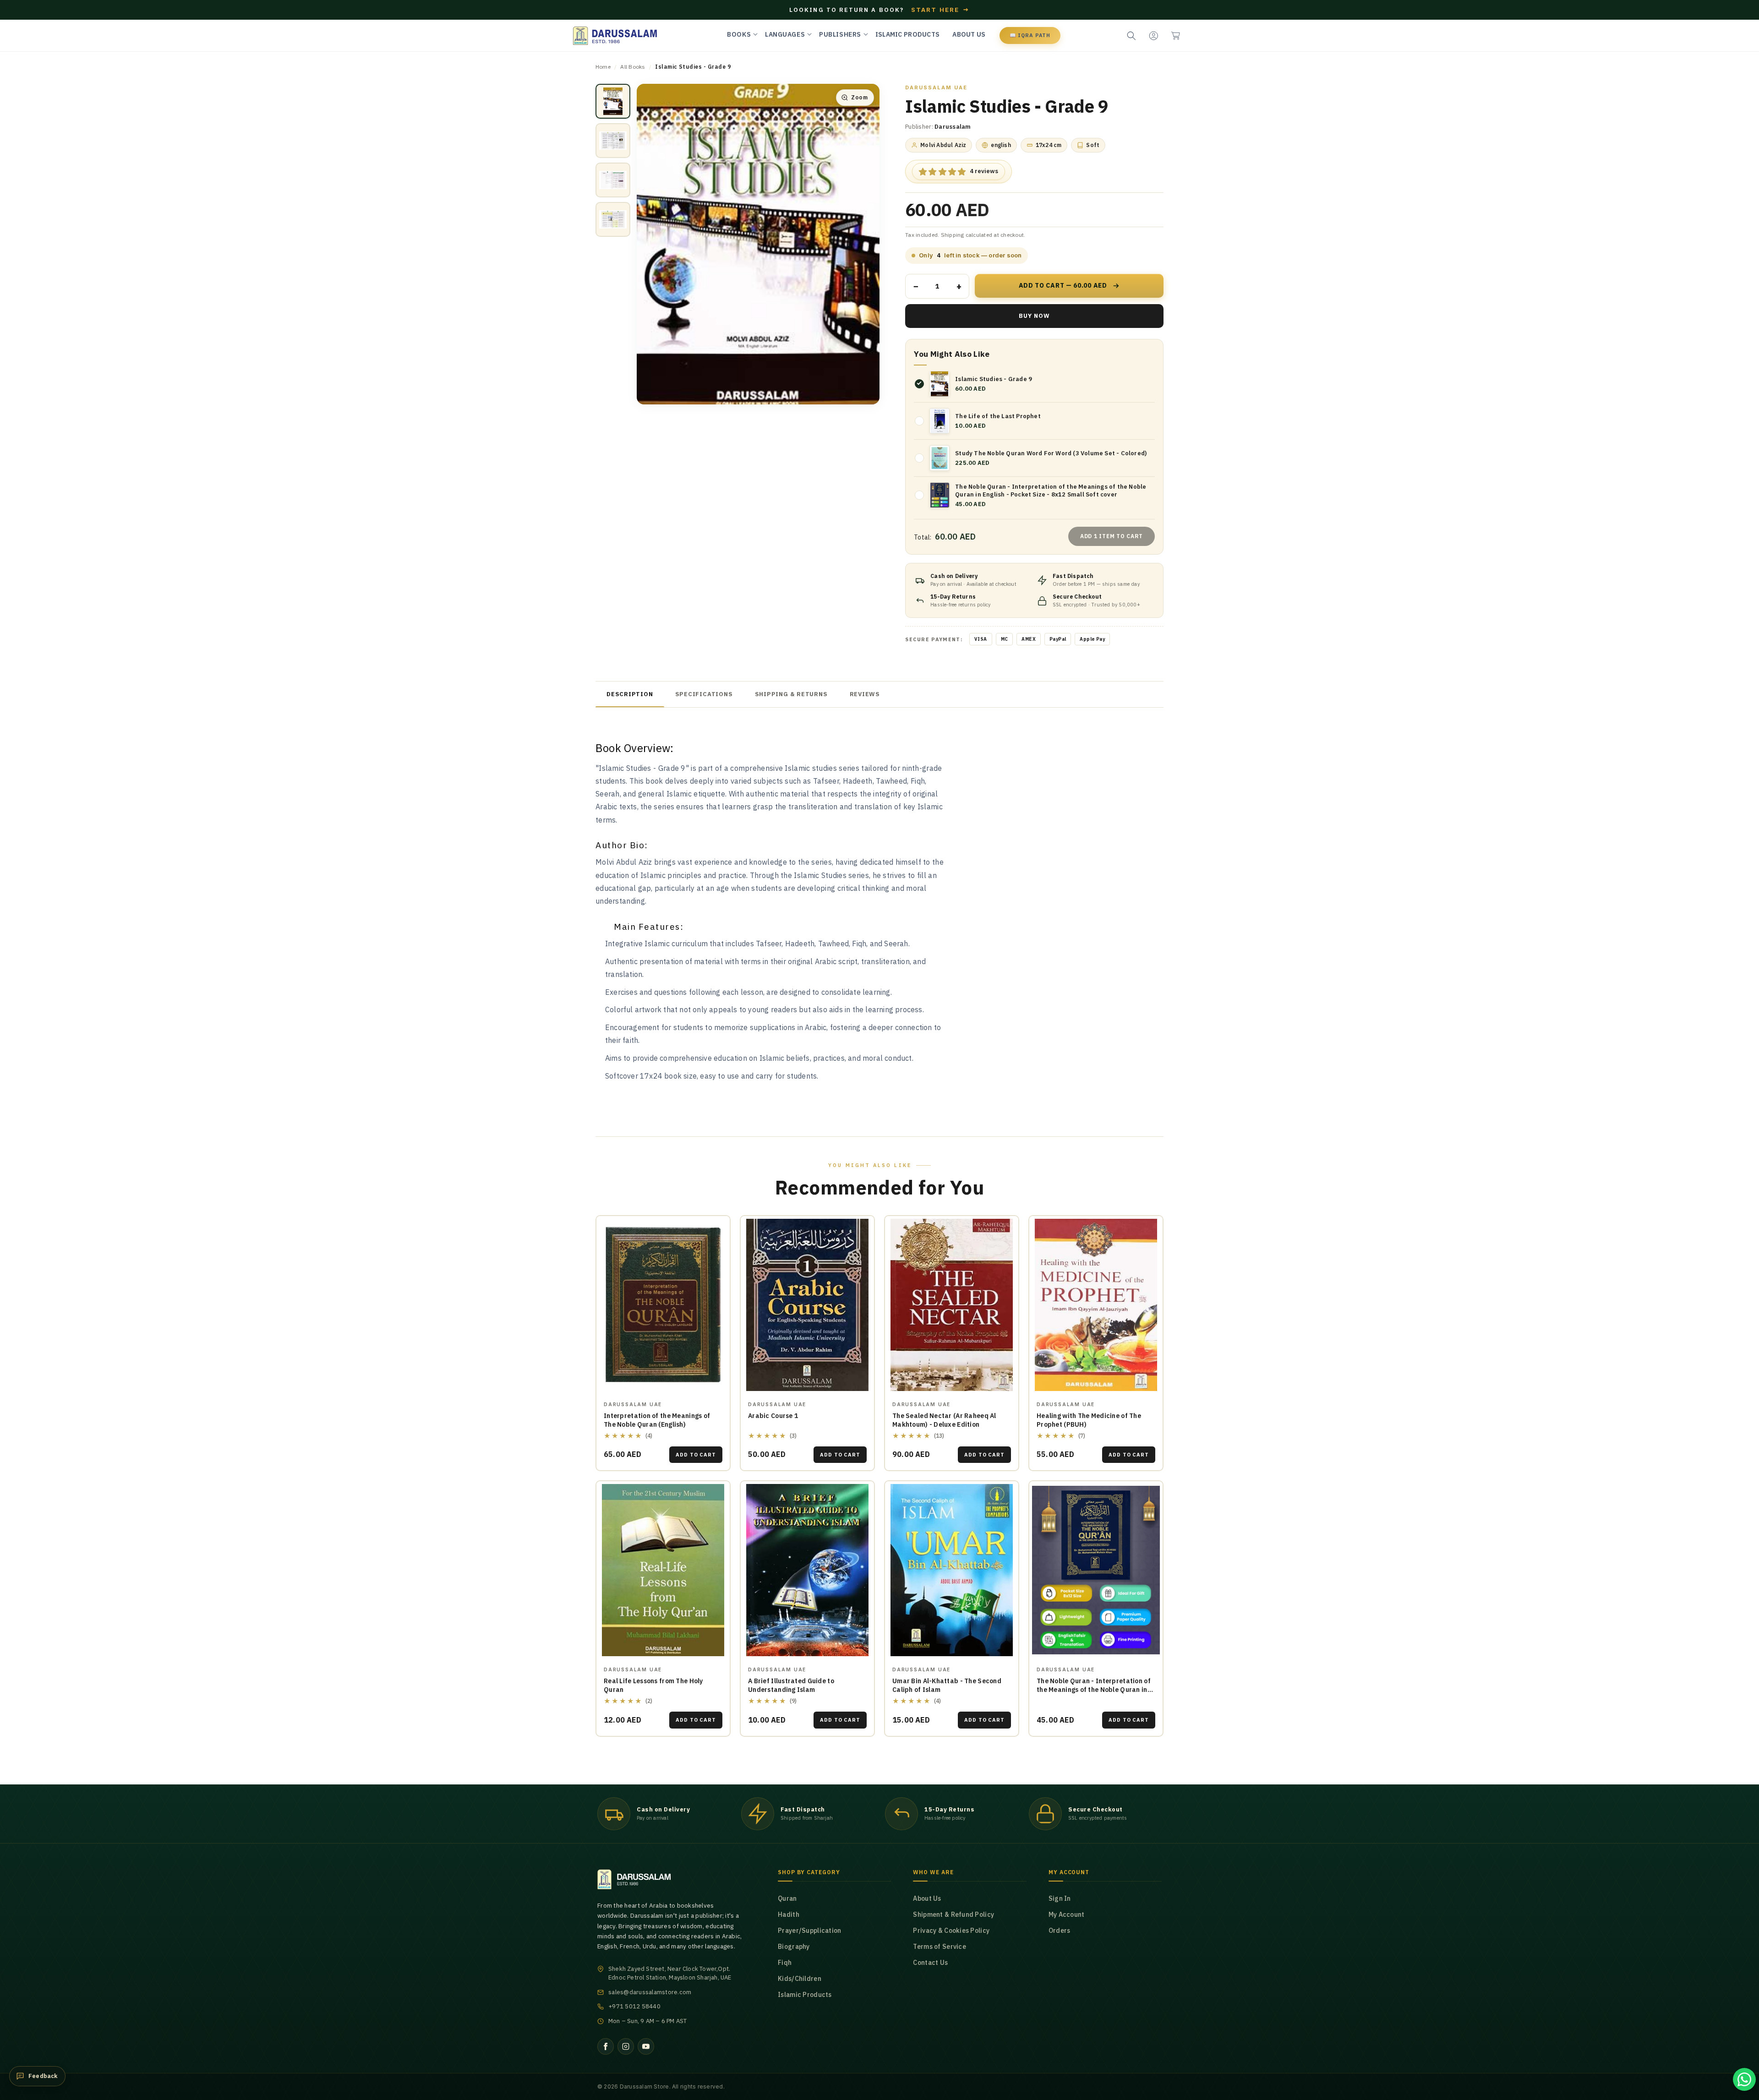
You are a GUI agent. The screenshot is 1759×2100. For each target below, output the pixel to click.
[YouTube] (646, 2046)
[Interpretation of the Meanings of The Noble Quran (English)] (663, 1305)
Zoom (859, 97)
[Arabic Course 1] (807, 1305)
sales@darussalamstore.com (650, 1992)
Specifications (704, 694)
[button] (1175, 36)
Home (603, 67)
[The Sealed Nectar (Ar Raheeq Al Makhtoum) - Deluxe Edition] (952, 1305)
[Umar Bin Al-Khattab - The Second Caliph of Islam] (952, 1570)
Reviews (865, 694)
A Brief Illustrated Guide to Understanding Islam (791, 1685)
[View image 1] (613, 101)
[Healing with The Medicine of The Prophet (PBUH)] (1096, 1305)
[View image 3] (613, 180)
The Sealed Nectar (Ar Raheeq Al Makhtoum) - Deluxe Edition (944, 1420)
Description (630, 694)
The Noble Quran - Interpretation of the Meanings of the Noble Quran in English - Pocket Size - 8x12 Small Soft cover (1094, 1694)
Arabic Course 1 (773, 1416)
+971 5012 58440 (634, 2006)
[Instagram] (626, 2046)
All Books (633, 67)
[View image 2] (613, 141)
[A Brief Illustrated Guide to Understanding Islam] (807, 1570)
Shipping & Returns (791, 694)
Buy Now (1034, 316)
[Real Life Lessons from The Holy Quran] (663, 1570)
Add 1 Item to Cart (1112, 536)
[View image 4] (613, 219)
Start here (940, 10)
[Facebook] (606, 2046)
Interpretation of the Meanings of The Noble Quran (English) (657, 1420)
